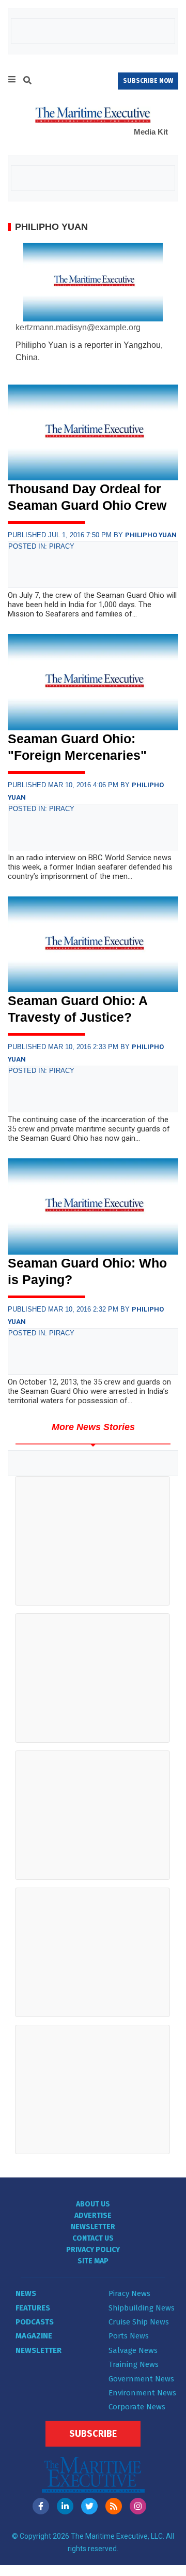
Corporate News (137, 2407)
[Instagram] (138, 2506)
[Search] (27, 82)
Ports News (129, 2336)
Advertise (93, 2216)
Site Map (93, 2261)
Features (33, 2308)
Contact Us (93, 2238)
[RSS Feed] (114, 2506)
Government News (141, 2379)
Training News (134, 2364)
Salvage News (133, 2350)
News (26, 2293)
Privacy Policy (93, 2250)
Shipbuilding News (142, 2308)
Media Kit (151, 132)
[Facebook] (41, 2506)
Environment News (142, 2393)
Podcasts (35, 2322)
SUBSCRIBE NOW (148, 81)
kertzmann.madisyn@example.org (78, 327)
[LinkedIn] (65, 2506)
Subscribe (93, 2434)
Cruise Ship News (139, 2322)
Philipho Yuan (151, 535)
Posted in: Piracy (41, 546)
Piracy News (129, 2293)
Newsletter (93, 2227)
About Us (93, 2204)
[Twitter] (89, 2506)
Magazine (34, 2336)
